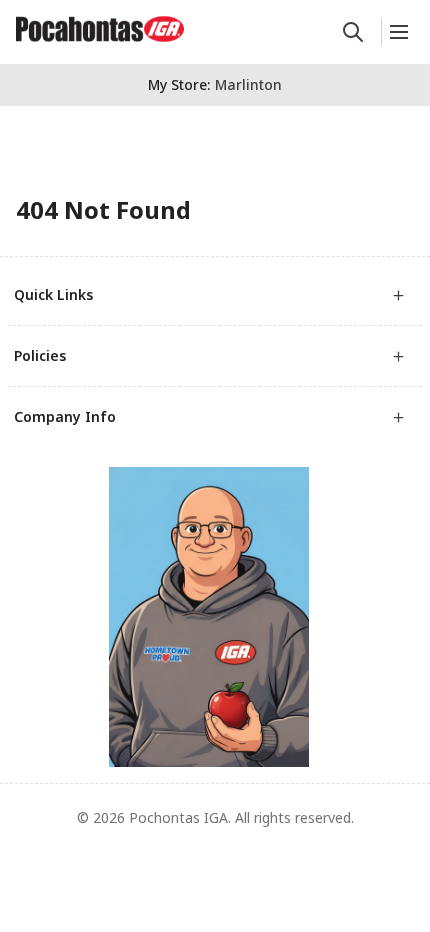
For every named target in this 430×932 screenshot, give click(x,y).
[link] (100, 29)
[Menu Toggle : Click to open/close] (397, 32)
